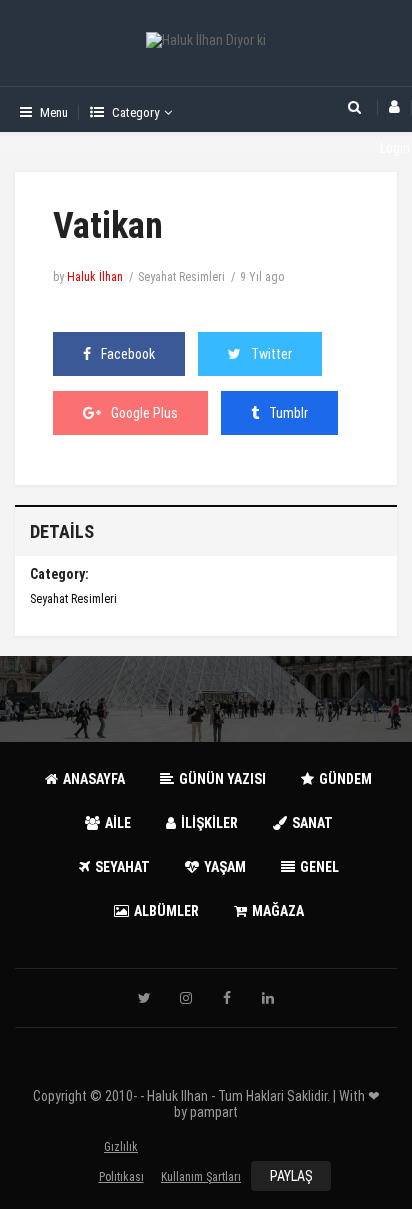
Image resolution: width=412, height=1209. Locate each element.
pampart (214, 1112)
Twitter (271, 354)
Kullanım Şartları (201, 1177)
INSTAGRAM (186, 998)
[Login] (394, 107)
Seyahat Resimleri (181, 277)
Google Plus (144, 413)
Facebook (128, 354)
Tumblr (288, 413)
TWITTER (145, 998)
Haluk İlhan (95, 277)
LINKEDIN (268, 998)
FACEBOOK (227, 998)
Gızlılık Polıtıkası (121, 1151)
